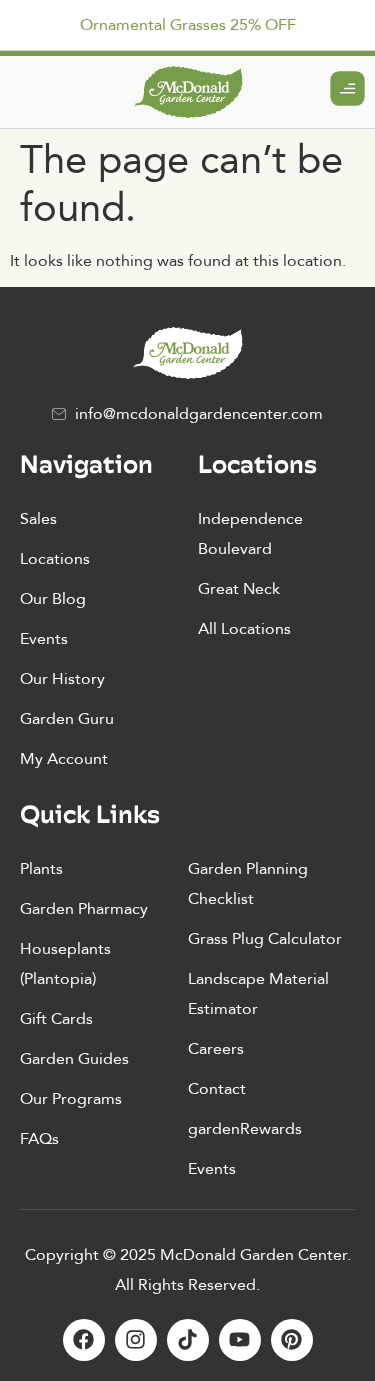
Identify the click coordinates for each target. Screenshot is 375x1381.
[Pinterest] (292, 1340)
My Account (64, 759)
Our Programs (71, 1099)
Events (44, 639)
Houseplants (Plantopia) (65, 964)
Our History (62, 679)
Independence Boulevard (250, 534)
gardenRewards (245, 1129)
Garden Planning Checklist (248, 884)
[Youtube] (240, 1340)
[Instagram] (136, 1340)
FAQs (39, 1139)
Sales (38, 519)
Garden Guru (67, 719)
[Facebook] (84, 1340)
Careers (216, 1049)
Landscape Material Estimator (258, 994)
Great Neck (239, 589)
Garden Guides (74, 1059)
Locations (55, 559)
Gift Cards (56, 1019)
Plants (41, 869)
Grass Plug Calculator (265, 939)
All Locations (244, 629)
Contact (217, 1089)
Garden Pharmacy (84, 909)
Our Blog (53, 599)
